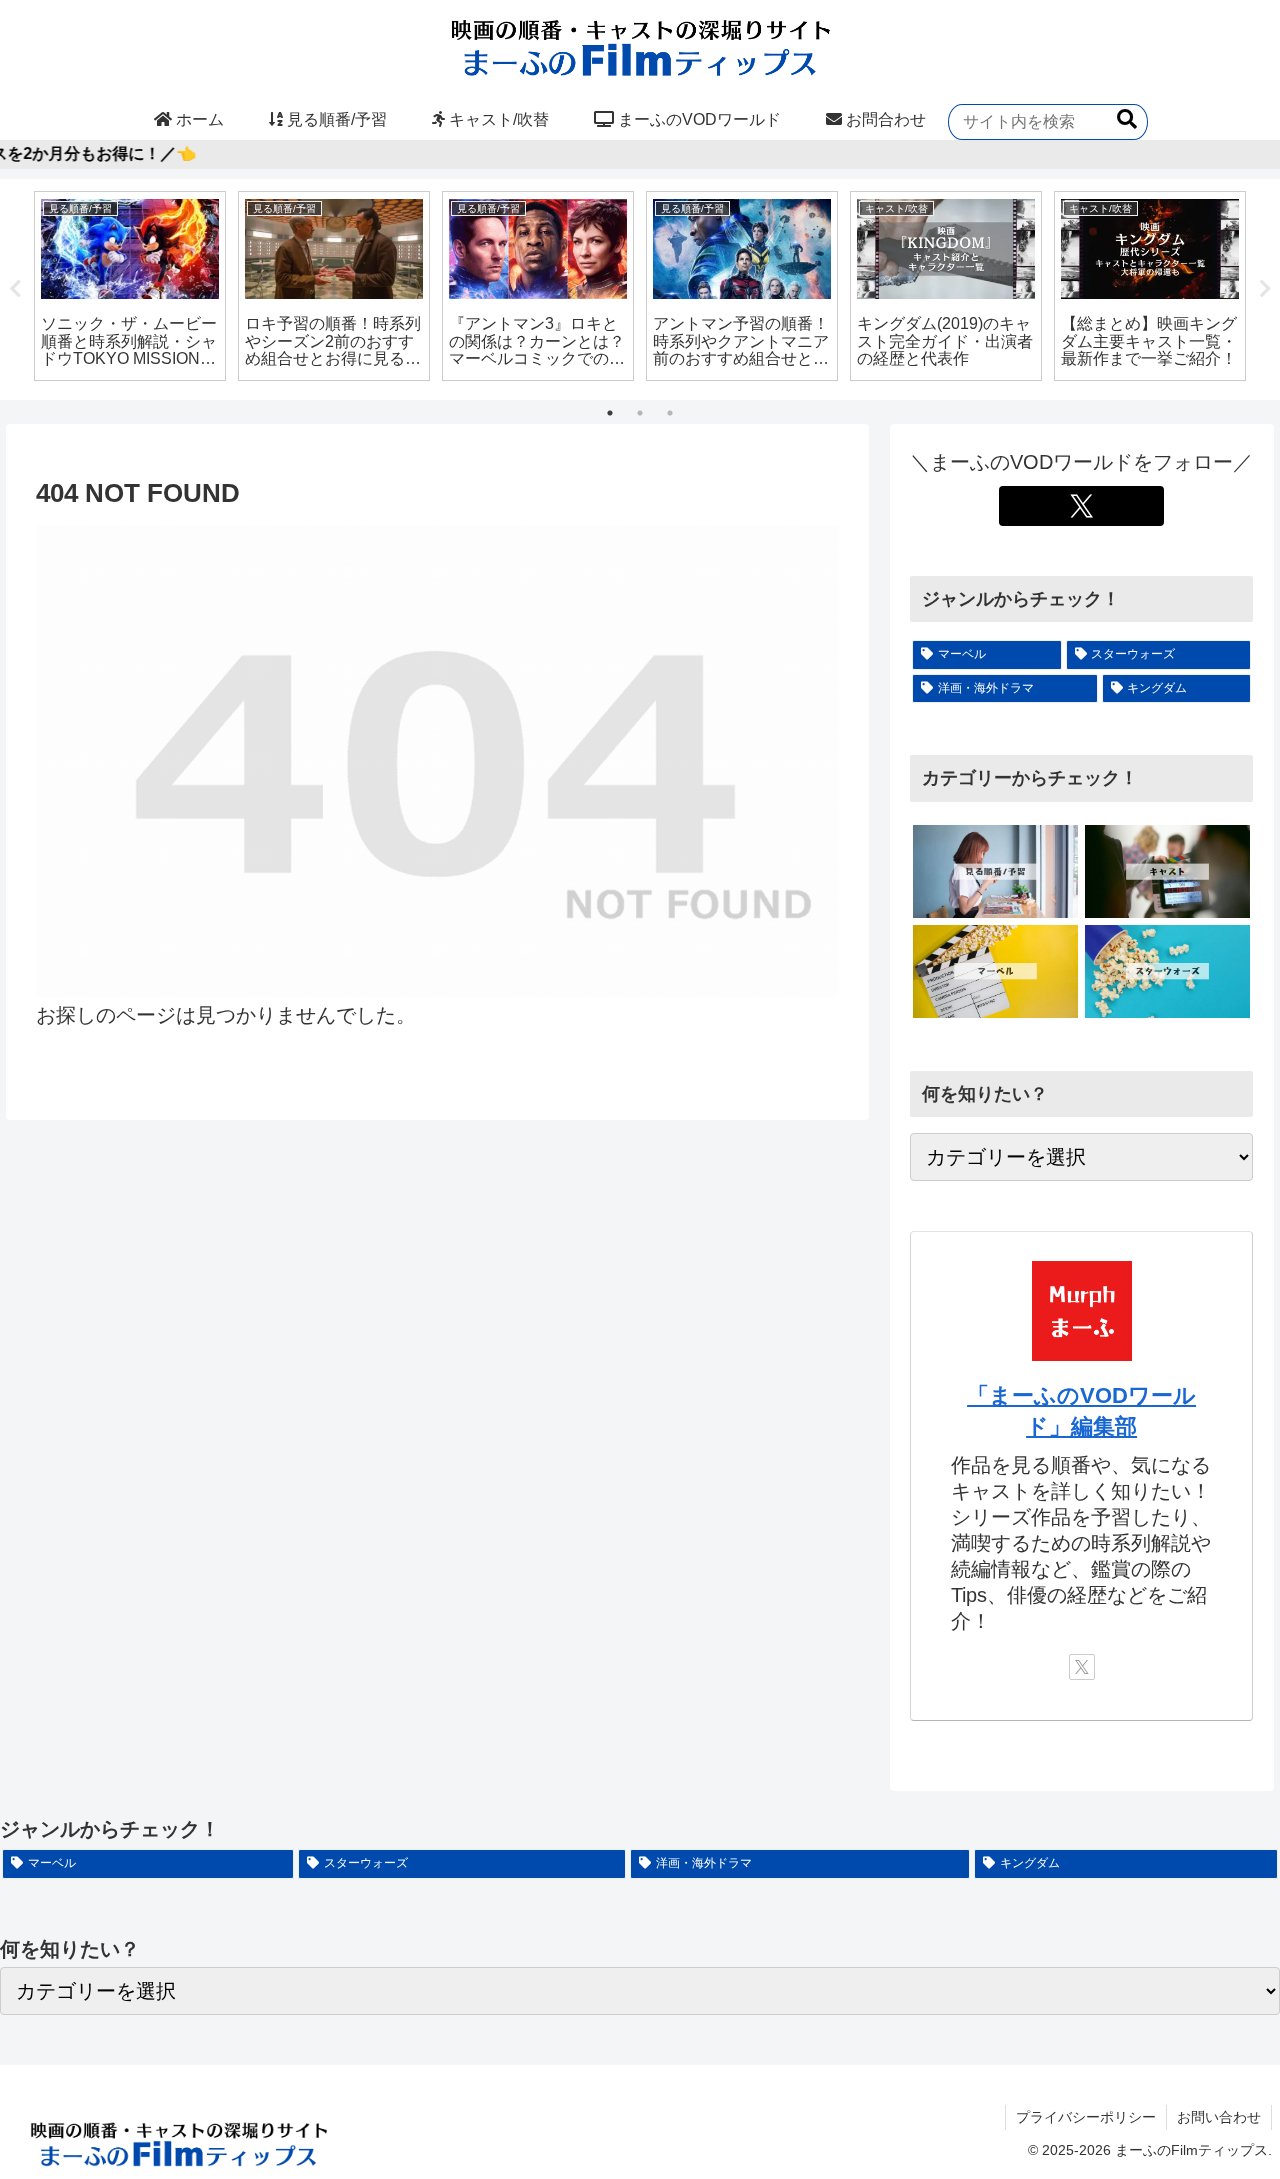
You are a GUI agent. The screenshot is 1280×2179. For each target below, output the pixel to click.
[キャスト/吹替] (1167, 871)
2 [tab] (640, 413)
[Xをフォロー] (1081, 506)
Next (1265, 289)
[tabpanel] (130, 286)
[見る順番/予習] (995, 871)
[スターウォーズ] (1167, 971)
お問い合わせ (1219, 2117)
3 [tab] (670, 413)
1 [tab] (610, 413)
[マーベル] (995, 971)
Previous (15, 289)
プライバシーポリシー (1086, 2117)
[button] (1127, 119)
